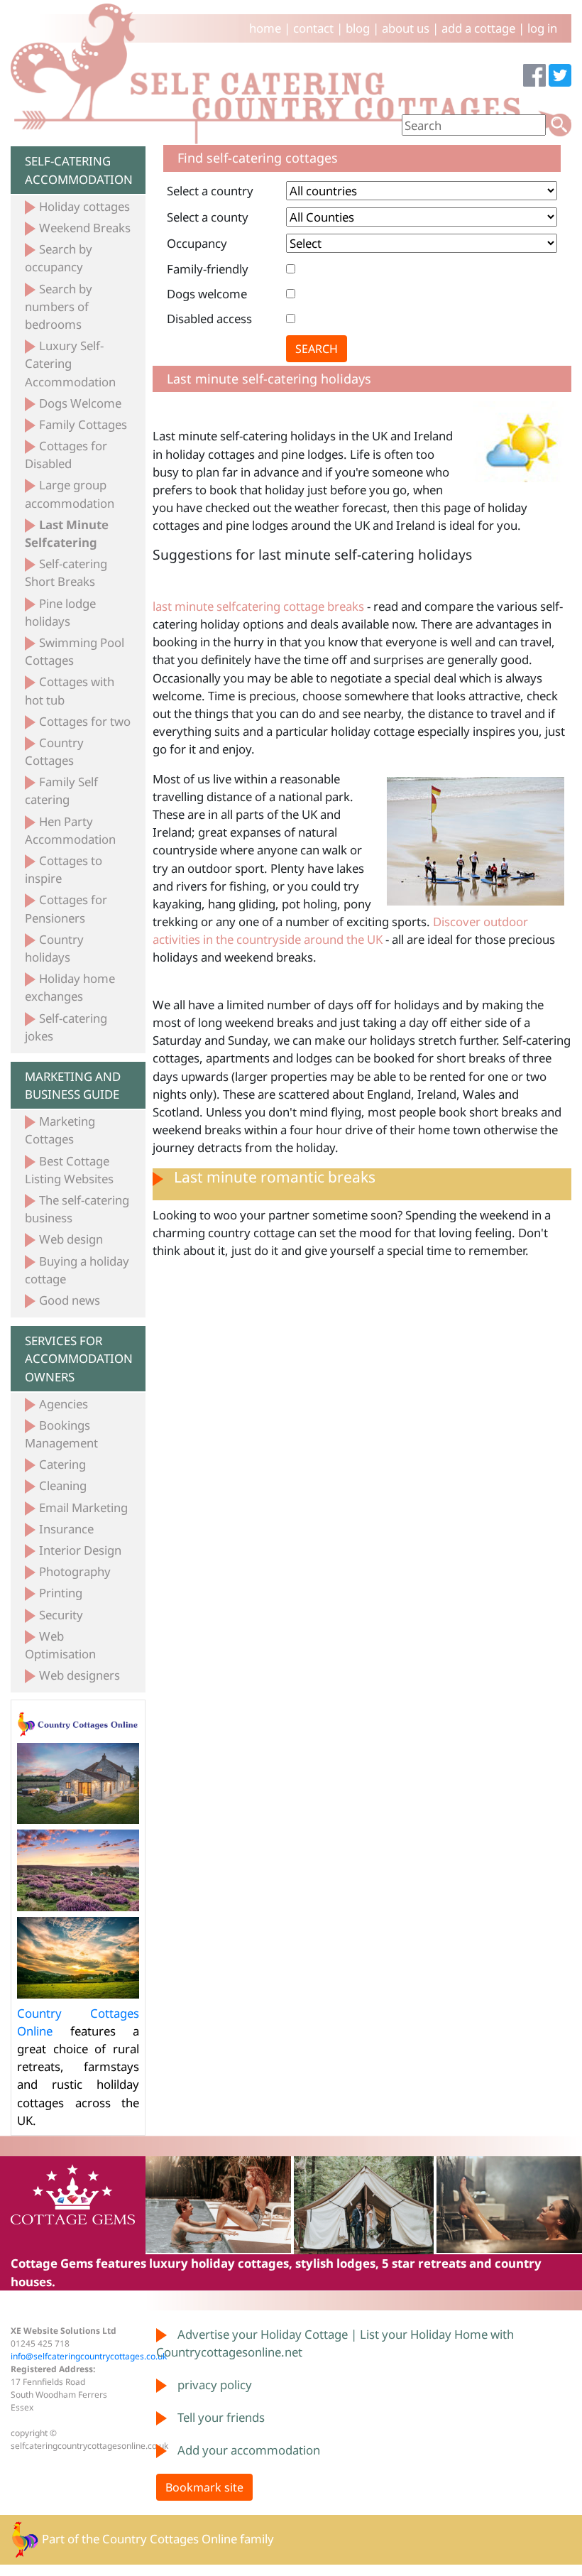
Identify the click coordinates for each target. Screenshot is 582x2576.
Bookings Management (61, 1434)
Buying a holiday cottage (77, 1270)
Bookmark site (204, 2487)
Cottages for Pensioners (66, 908)
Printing (61, 1593)
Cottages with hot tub (70, 690)
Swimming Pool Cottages (75, 651)
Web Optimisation (60, 1645)
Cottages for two (85, 721)
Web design (71, 1239)
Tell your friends (221, 2417)
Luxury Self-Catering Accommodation (70, 363)
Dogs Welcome (80, 403)
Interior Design (80, 1550)
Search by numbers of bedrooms (59, 306)
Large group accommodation (70, 494)
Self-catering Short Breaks (66, 572)
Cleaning (63, 1485)
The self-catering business (77, 1209)
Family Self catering (61, 790)
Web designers (79, 1675)
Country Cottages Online (170, 2538)
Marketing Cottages (60, 1130)
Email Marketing (83, 1507)
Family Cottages (83, 424)
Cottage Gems (52, 2263)
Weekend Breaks (85, 228)
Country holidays (54, 948)
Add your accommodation (249, 2450)
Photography (75, 1571)
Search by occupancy (59, 258)
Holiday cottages (84, 206)
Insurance (66, 1529)
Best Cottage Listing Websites (69, 1170)
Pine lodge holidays (60, 612)
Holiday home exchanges (70, 987)
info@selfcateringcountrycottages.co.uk (89, 2356)
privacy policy (215, 2385)
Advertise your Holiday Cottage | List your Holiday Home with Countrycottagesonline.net (335, 2343)
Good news (70, 1300)
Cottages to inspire (64, 869)
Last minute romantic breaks (275, 1177)
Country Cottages (54, 751)
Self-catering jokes (66, 1027)
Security (61, 1615)
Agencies (64, 1404)
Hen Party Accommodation (70, 830)
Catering (62, 1464)
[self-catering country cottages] (291, 73)
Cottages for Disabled (66, 455)
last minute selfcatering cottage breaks (258, 606)
